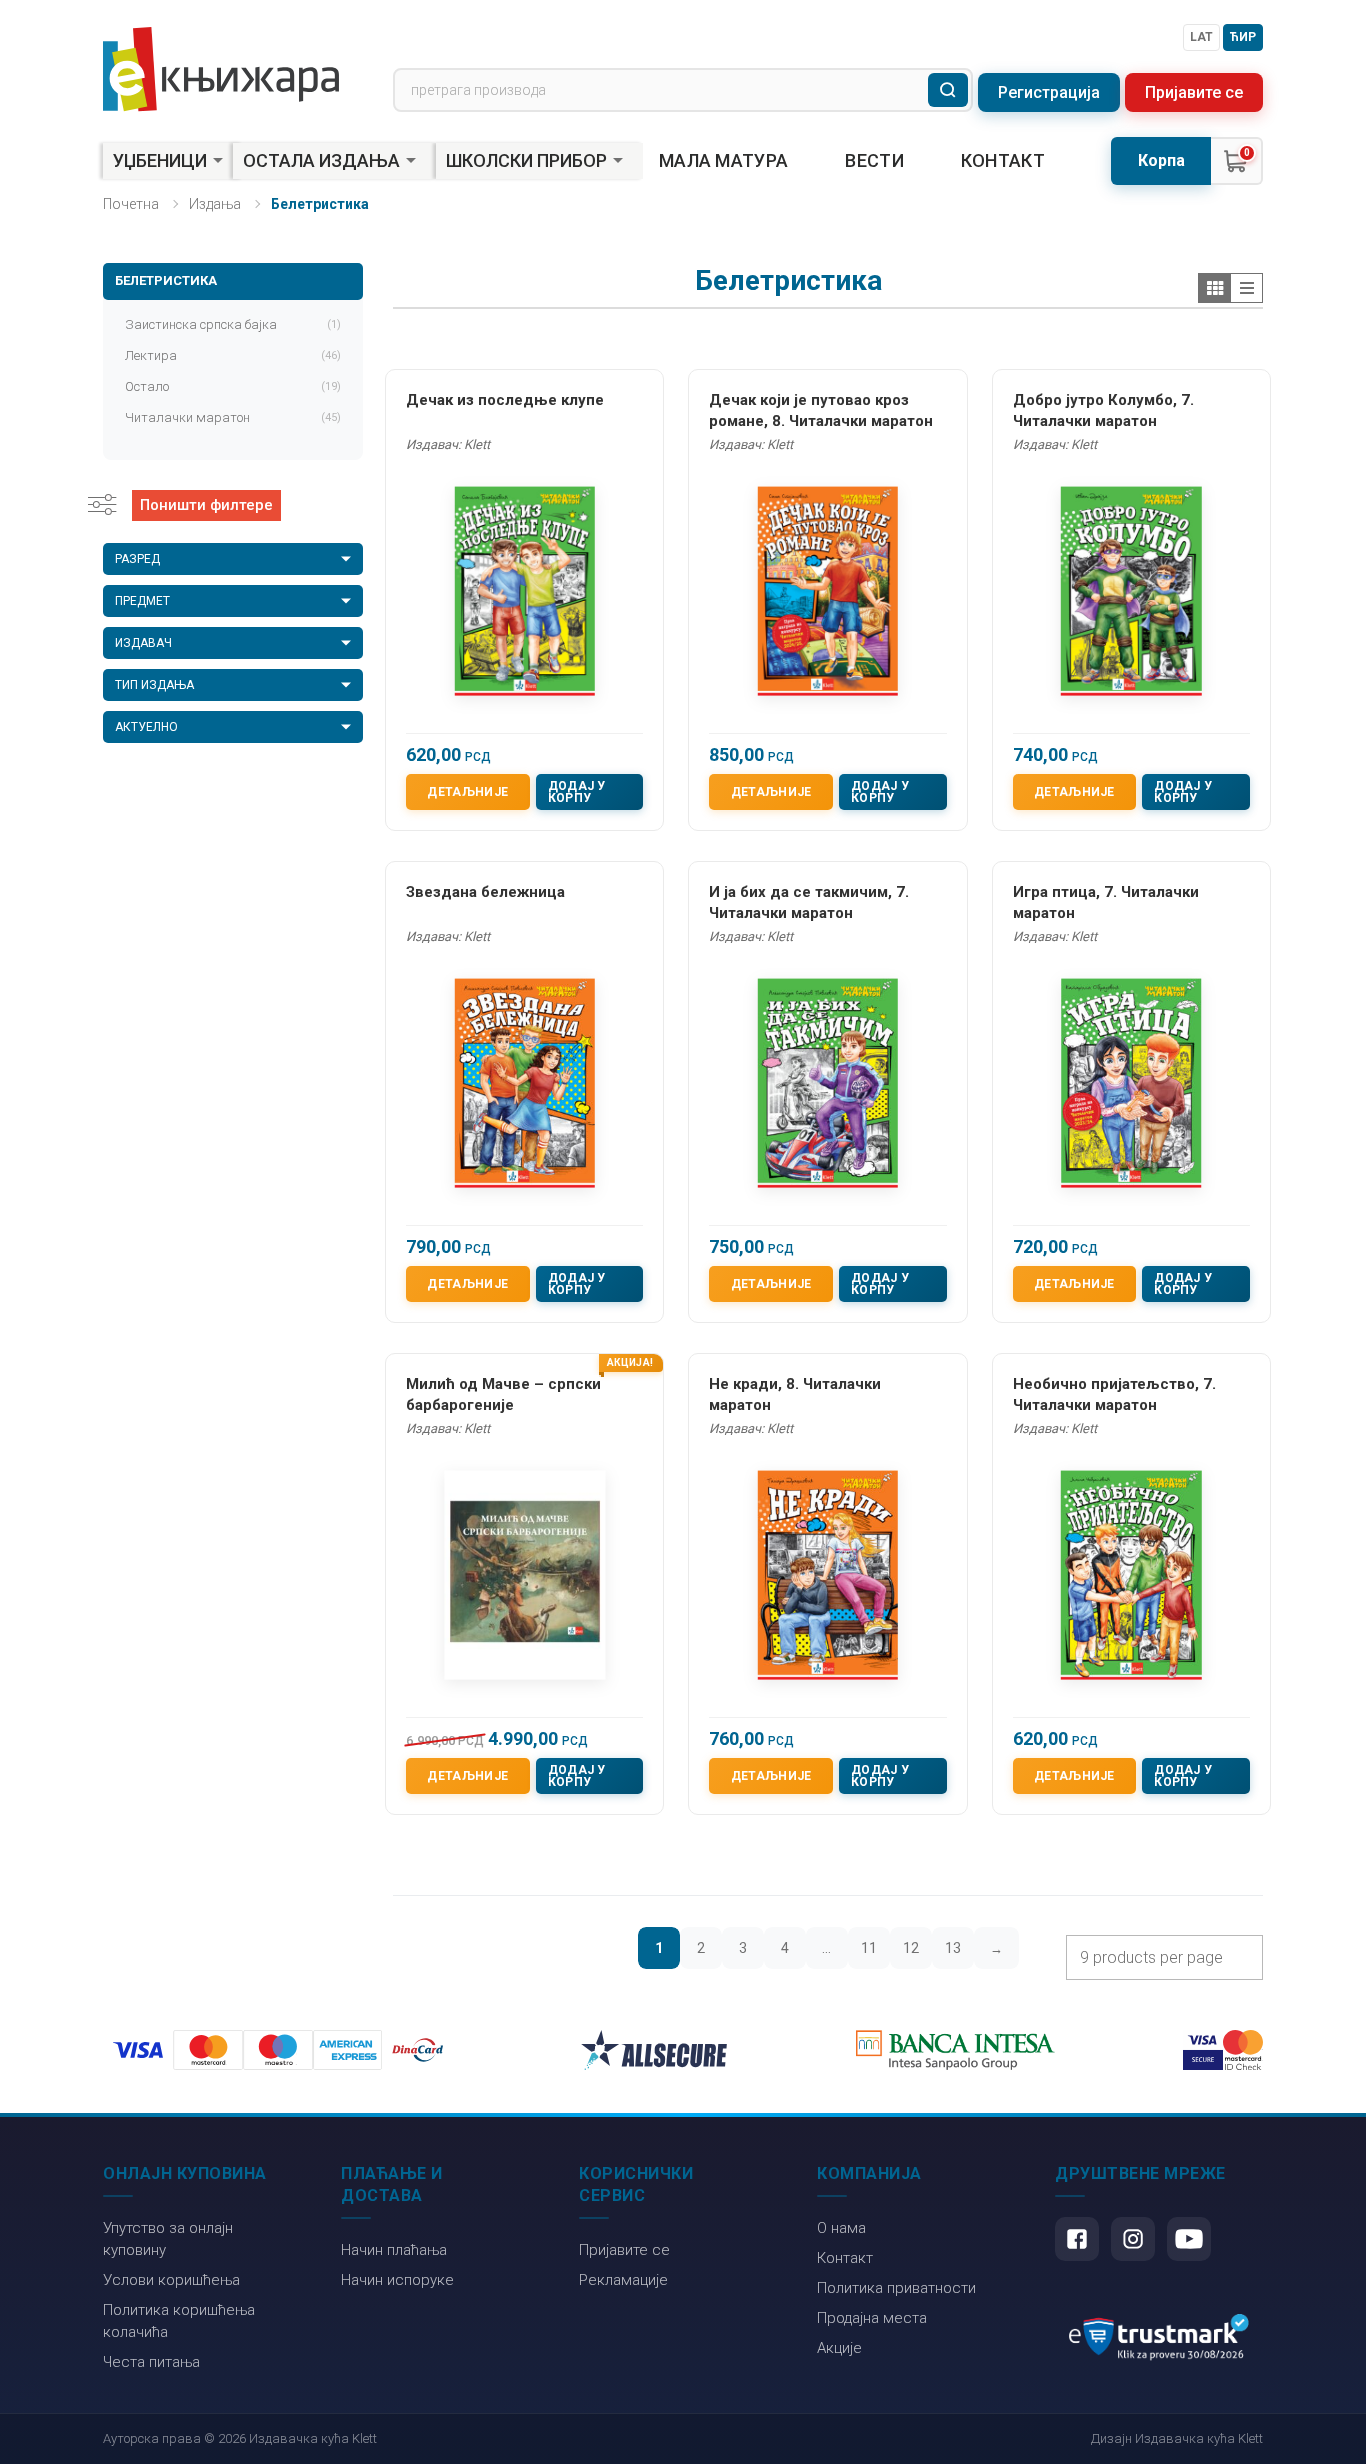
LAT (1201, 37)
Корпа (1161, 160)
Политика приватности (896, 2288)
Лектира (233, 355)
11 (869, 1948)
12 (911, 1948)
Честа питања (151, 2362)
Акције (839, 2348)
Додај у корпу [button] (577, 792)
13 (953, 1948)
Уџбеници (160, 160)
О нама (841, 2228)
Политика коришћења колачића (179, 2321)
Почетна (131, 204)
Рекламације (623, 2280)
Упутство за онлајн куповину (168, 2239)
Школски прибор (526, 160)
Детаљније (467, 792)
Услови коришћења (171, 2280)
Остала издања (321, 160)
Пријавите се (1194, 92)
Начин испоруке (397, 2280)
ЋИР (1243, 37)
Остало (233, 386)
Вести (874, 161)
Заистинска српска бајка (233, 324)
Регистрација (1049, 92)
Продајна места (872, 2318)
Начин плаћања (394, 2250)
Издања (215, 204)
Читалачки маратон (233, 417)
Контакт (1003, 161)
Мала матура (723, 161)
